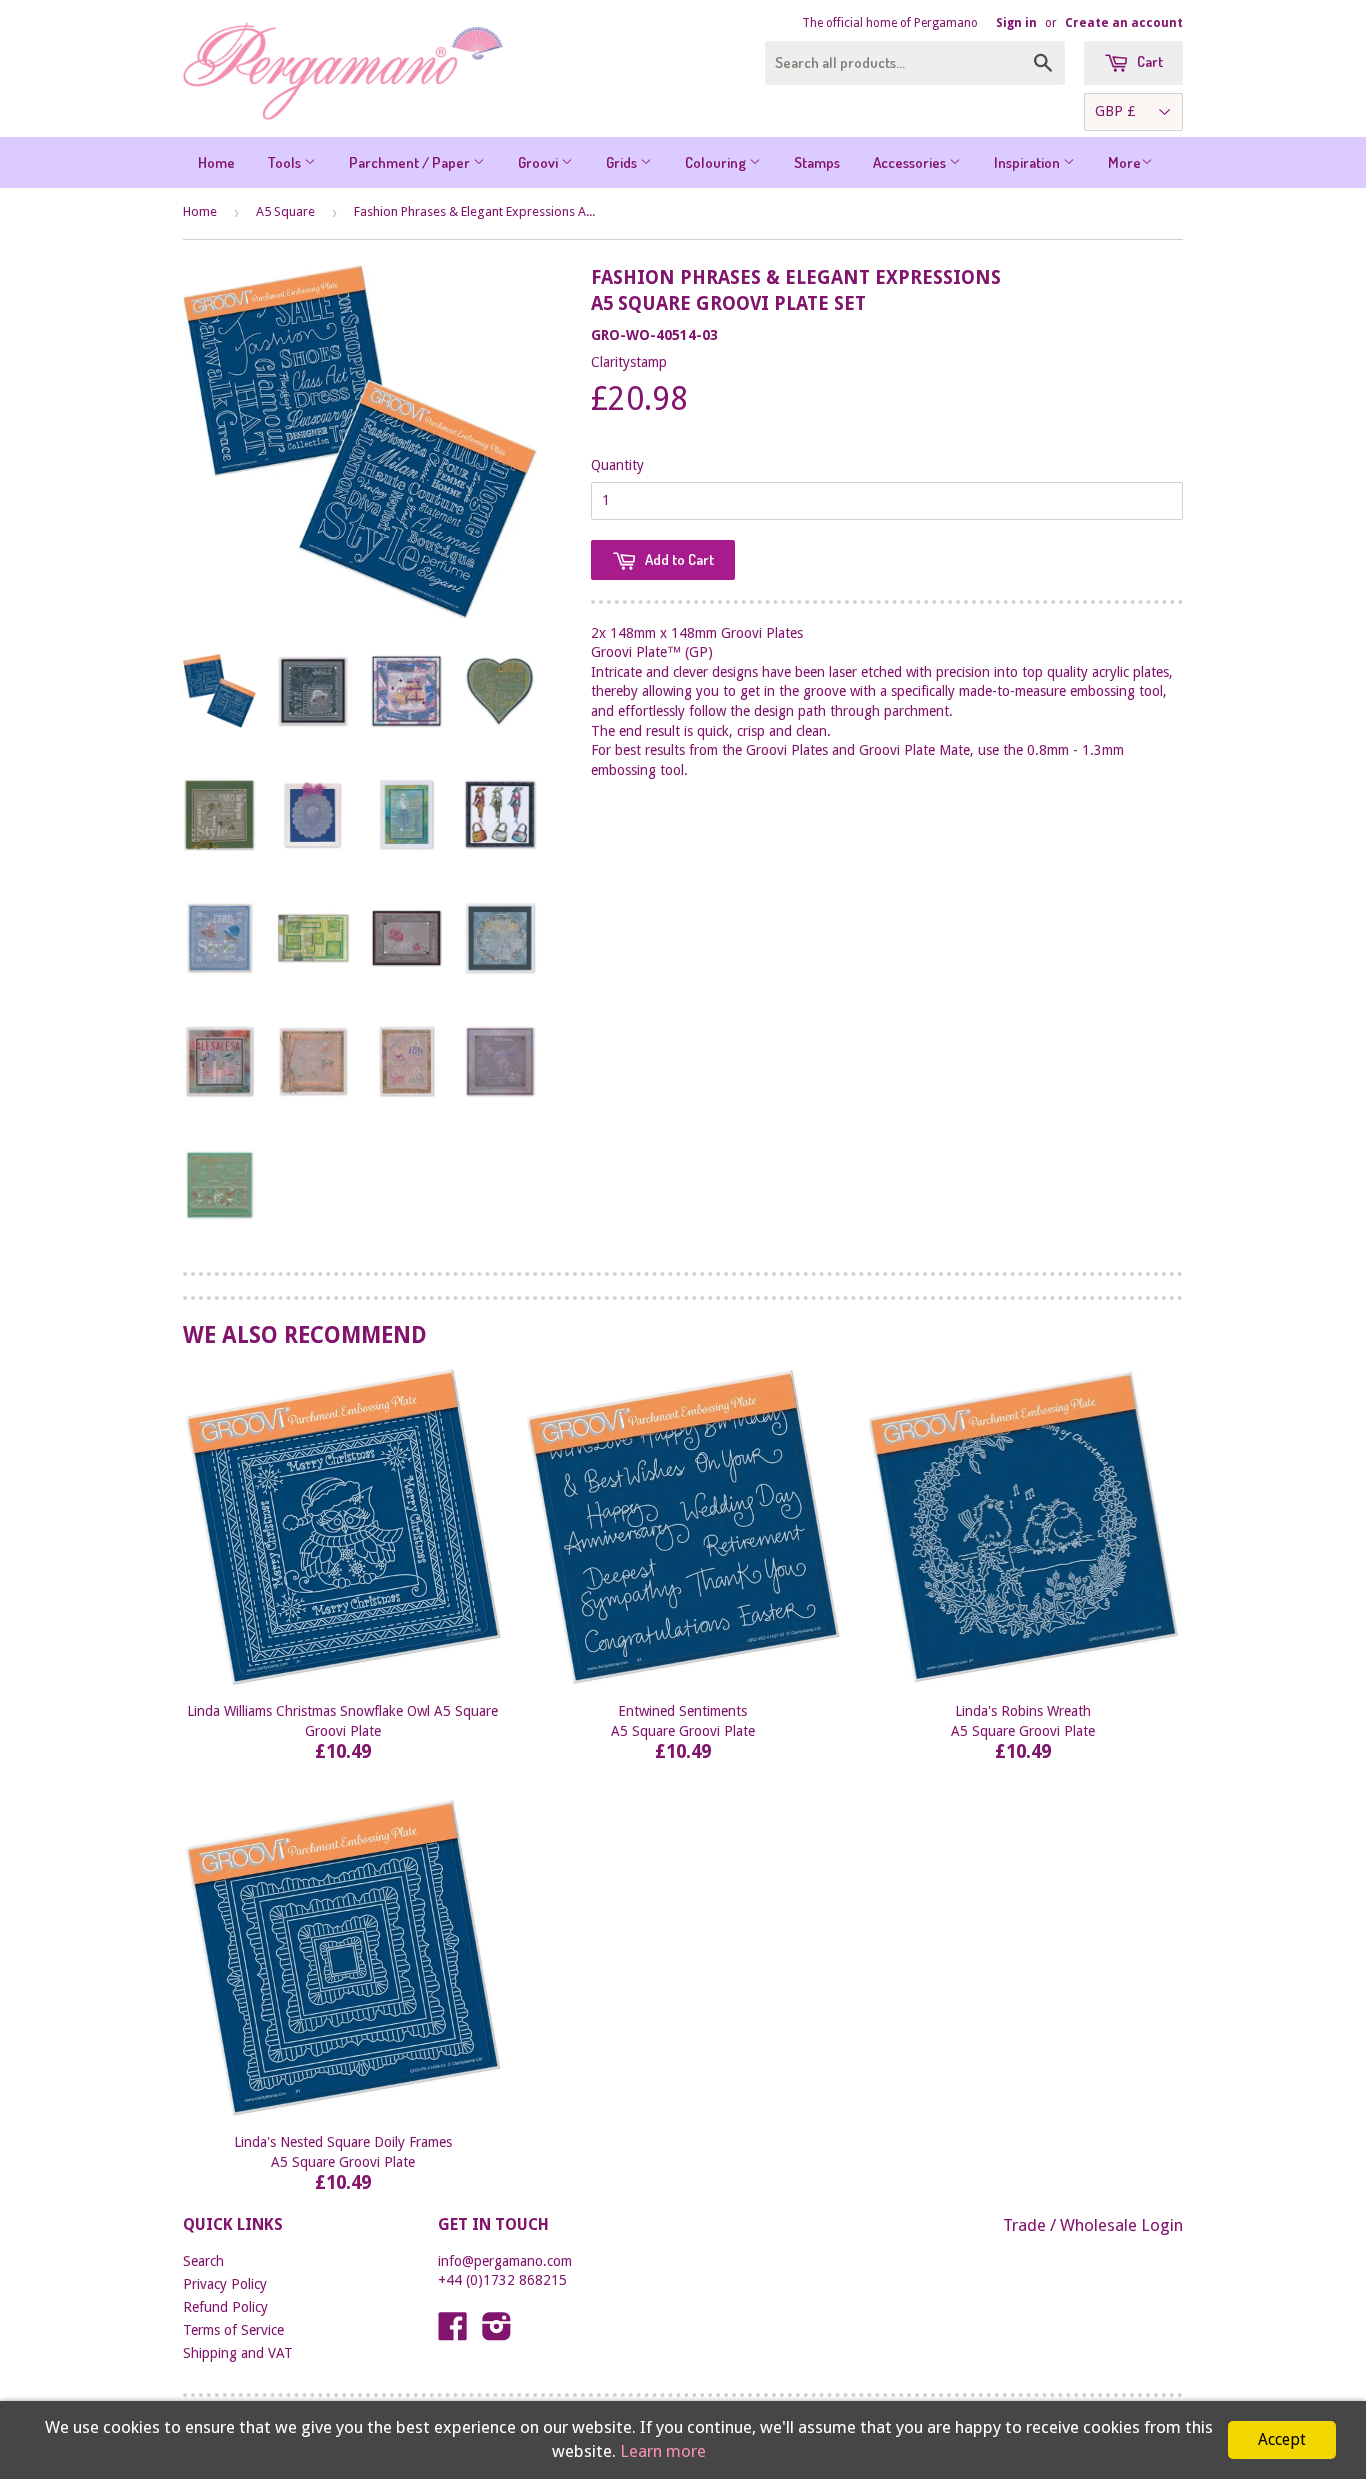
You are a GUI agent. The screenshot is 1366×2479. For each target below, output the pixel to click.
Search (203, 2261)
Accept (1282, 2439)
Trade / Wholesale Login (1093, 2225)
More (1124, 162)
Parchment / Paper (411, 162)
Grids (623, 162)
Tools (286, 162)
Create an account (1124, 23)
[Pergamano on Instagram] (497, 2333)
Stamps (817, 162)
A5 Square (285, 211)
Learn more (663, 2451)
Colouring (717, 162)
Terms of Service (233, 2330)
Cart (1148, 61)
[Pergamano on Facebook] (453, 2333)
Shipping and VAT (238, 2353)
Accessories (911, 162)
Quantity (617, 465)
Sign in (1016, 23)
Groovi (539, 162)
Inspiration (1028, 162)
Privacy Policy (225, 2284)
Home (216, 162)
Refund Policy (225, 2307)
